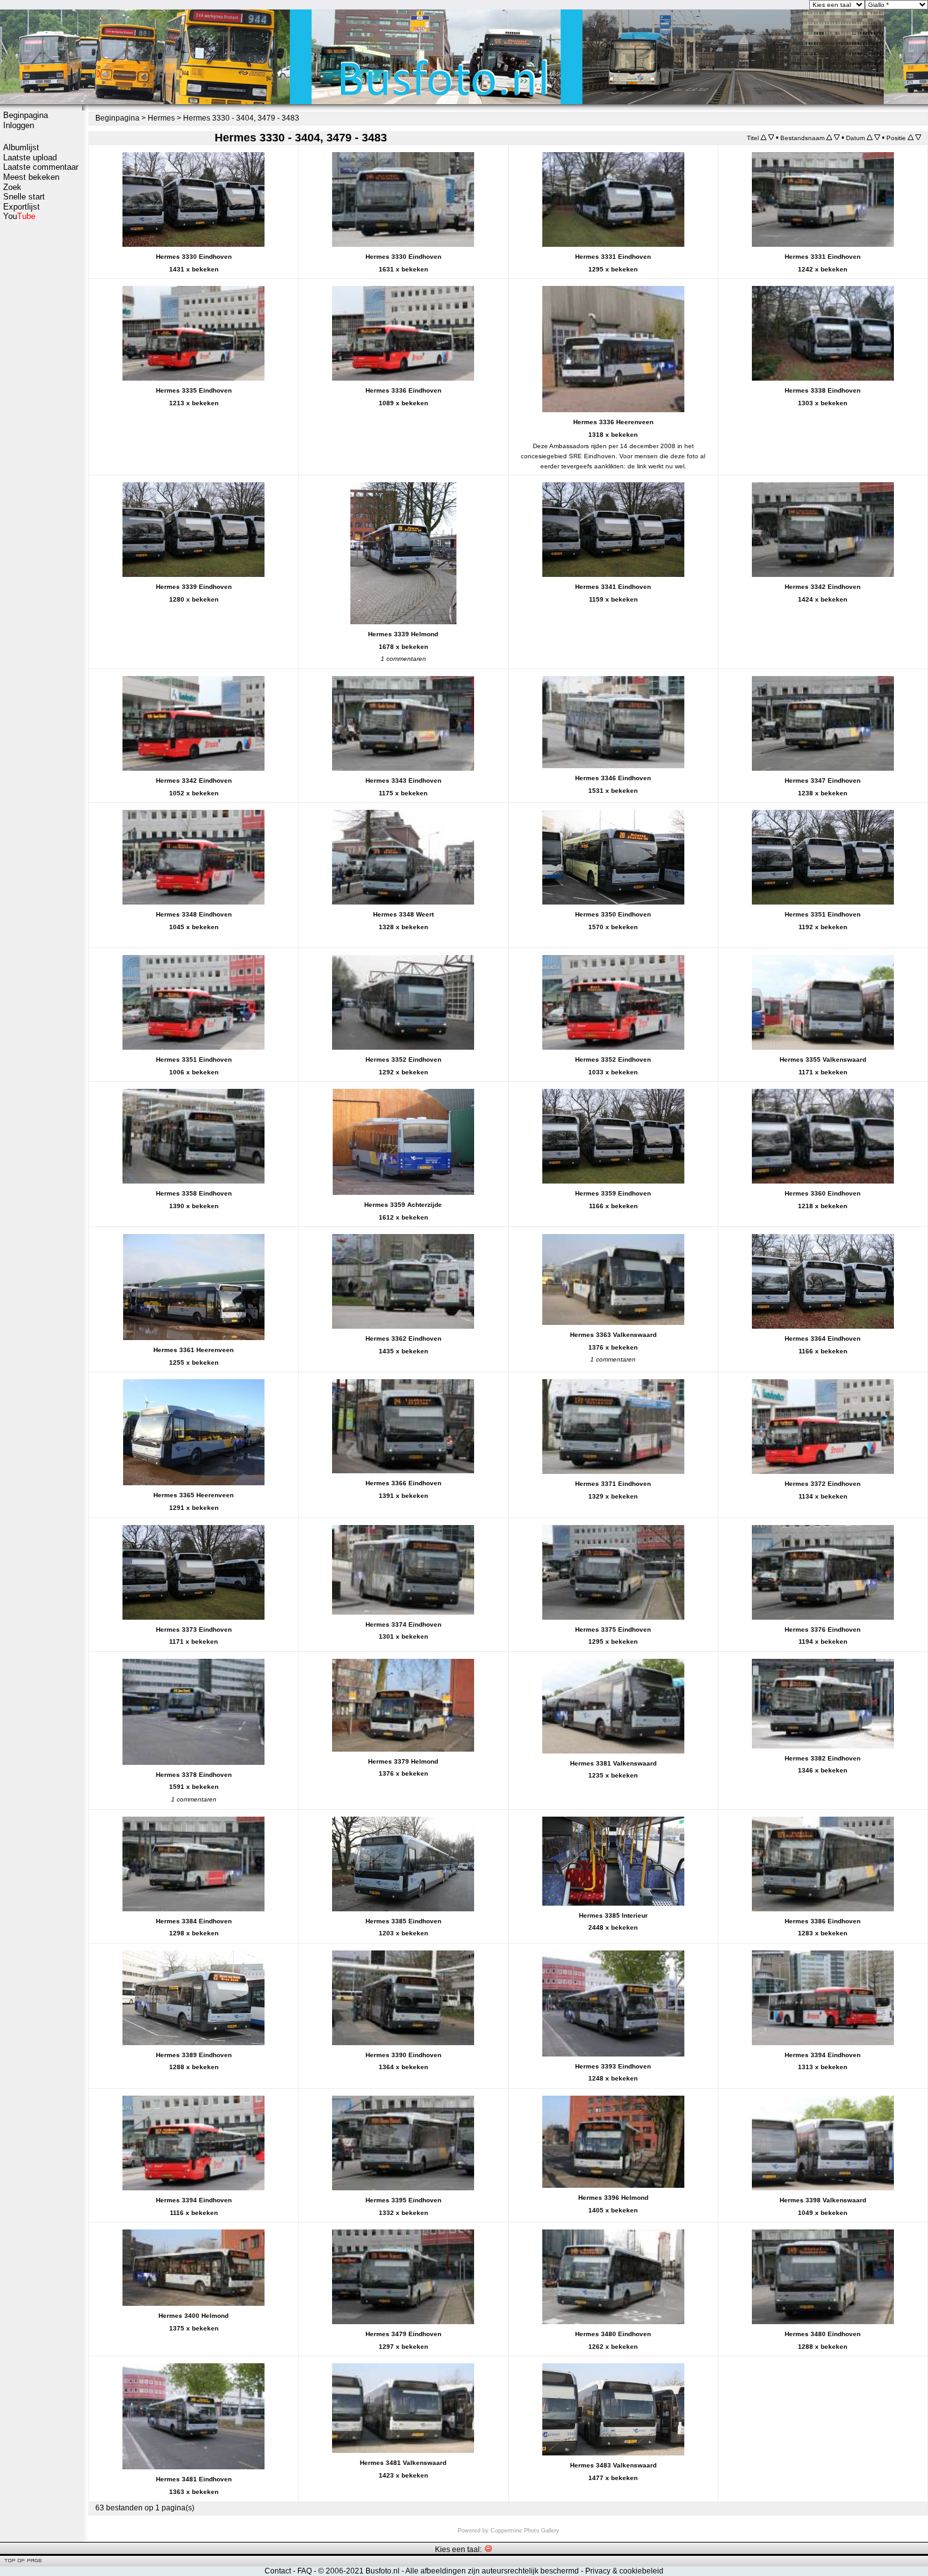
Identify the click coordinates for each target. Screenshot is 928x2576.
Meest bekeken (31, 177)
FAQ (305, 2571)
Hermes (161, 118)
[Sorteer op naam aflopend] (837, 138)
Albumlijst (21, 147)
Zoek (12, 187)
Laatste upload (30, 157)
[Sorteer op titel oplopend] (764, 138)
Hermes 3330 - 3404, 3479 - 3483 (241, 118)
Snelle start (24, 197)
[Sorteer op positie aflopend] (918, 138)
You (19, 216)
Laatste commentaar (41, 167)
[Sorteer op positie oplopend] (911, 138)
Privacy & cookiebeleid (624, 2571)
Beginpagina (26, 115)
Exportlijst (21, 207)
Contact (278, 2571)
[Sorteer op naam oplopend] (829, 138)
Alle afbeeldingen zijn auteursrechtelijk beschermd (492, 2571)
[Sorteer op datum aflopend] (877, 138)
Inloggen (19, 125)
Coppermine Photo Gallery (525, 2531)
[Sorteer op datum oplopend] (870, 138)
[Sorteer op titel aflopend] (771, 138)
